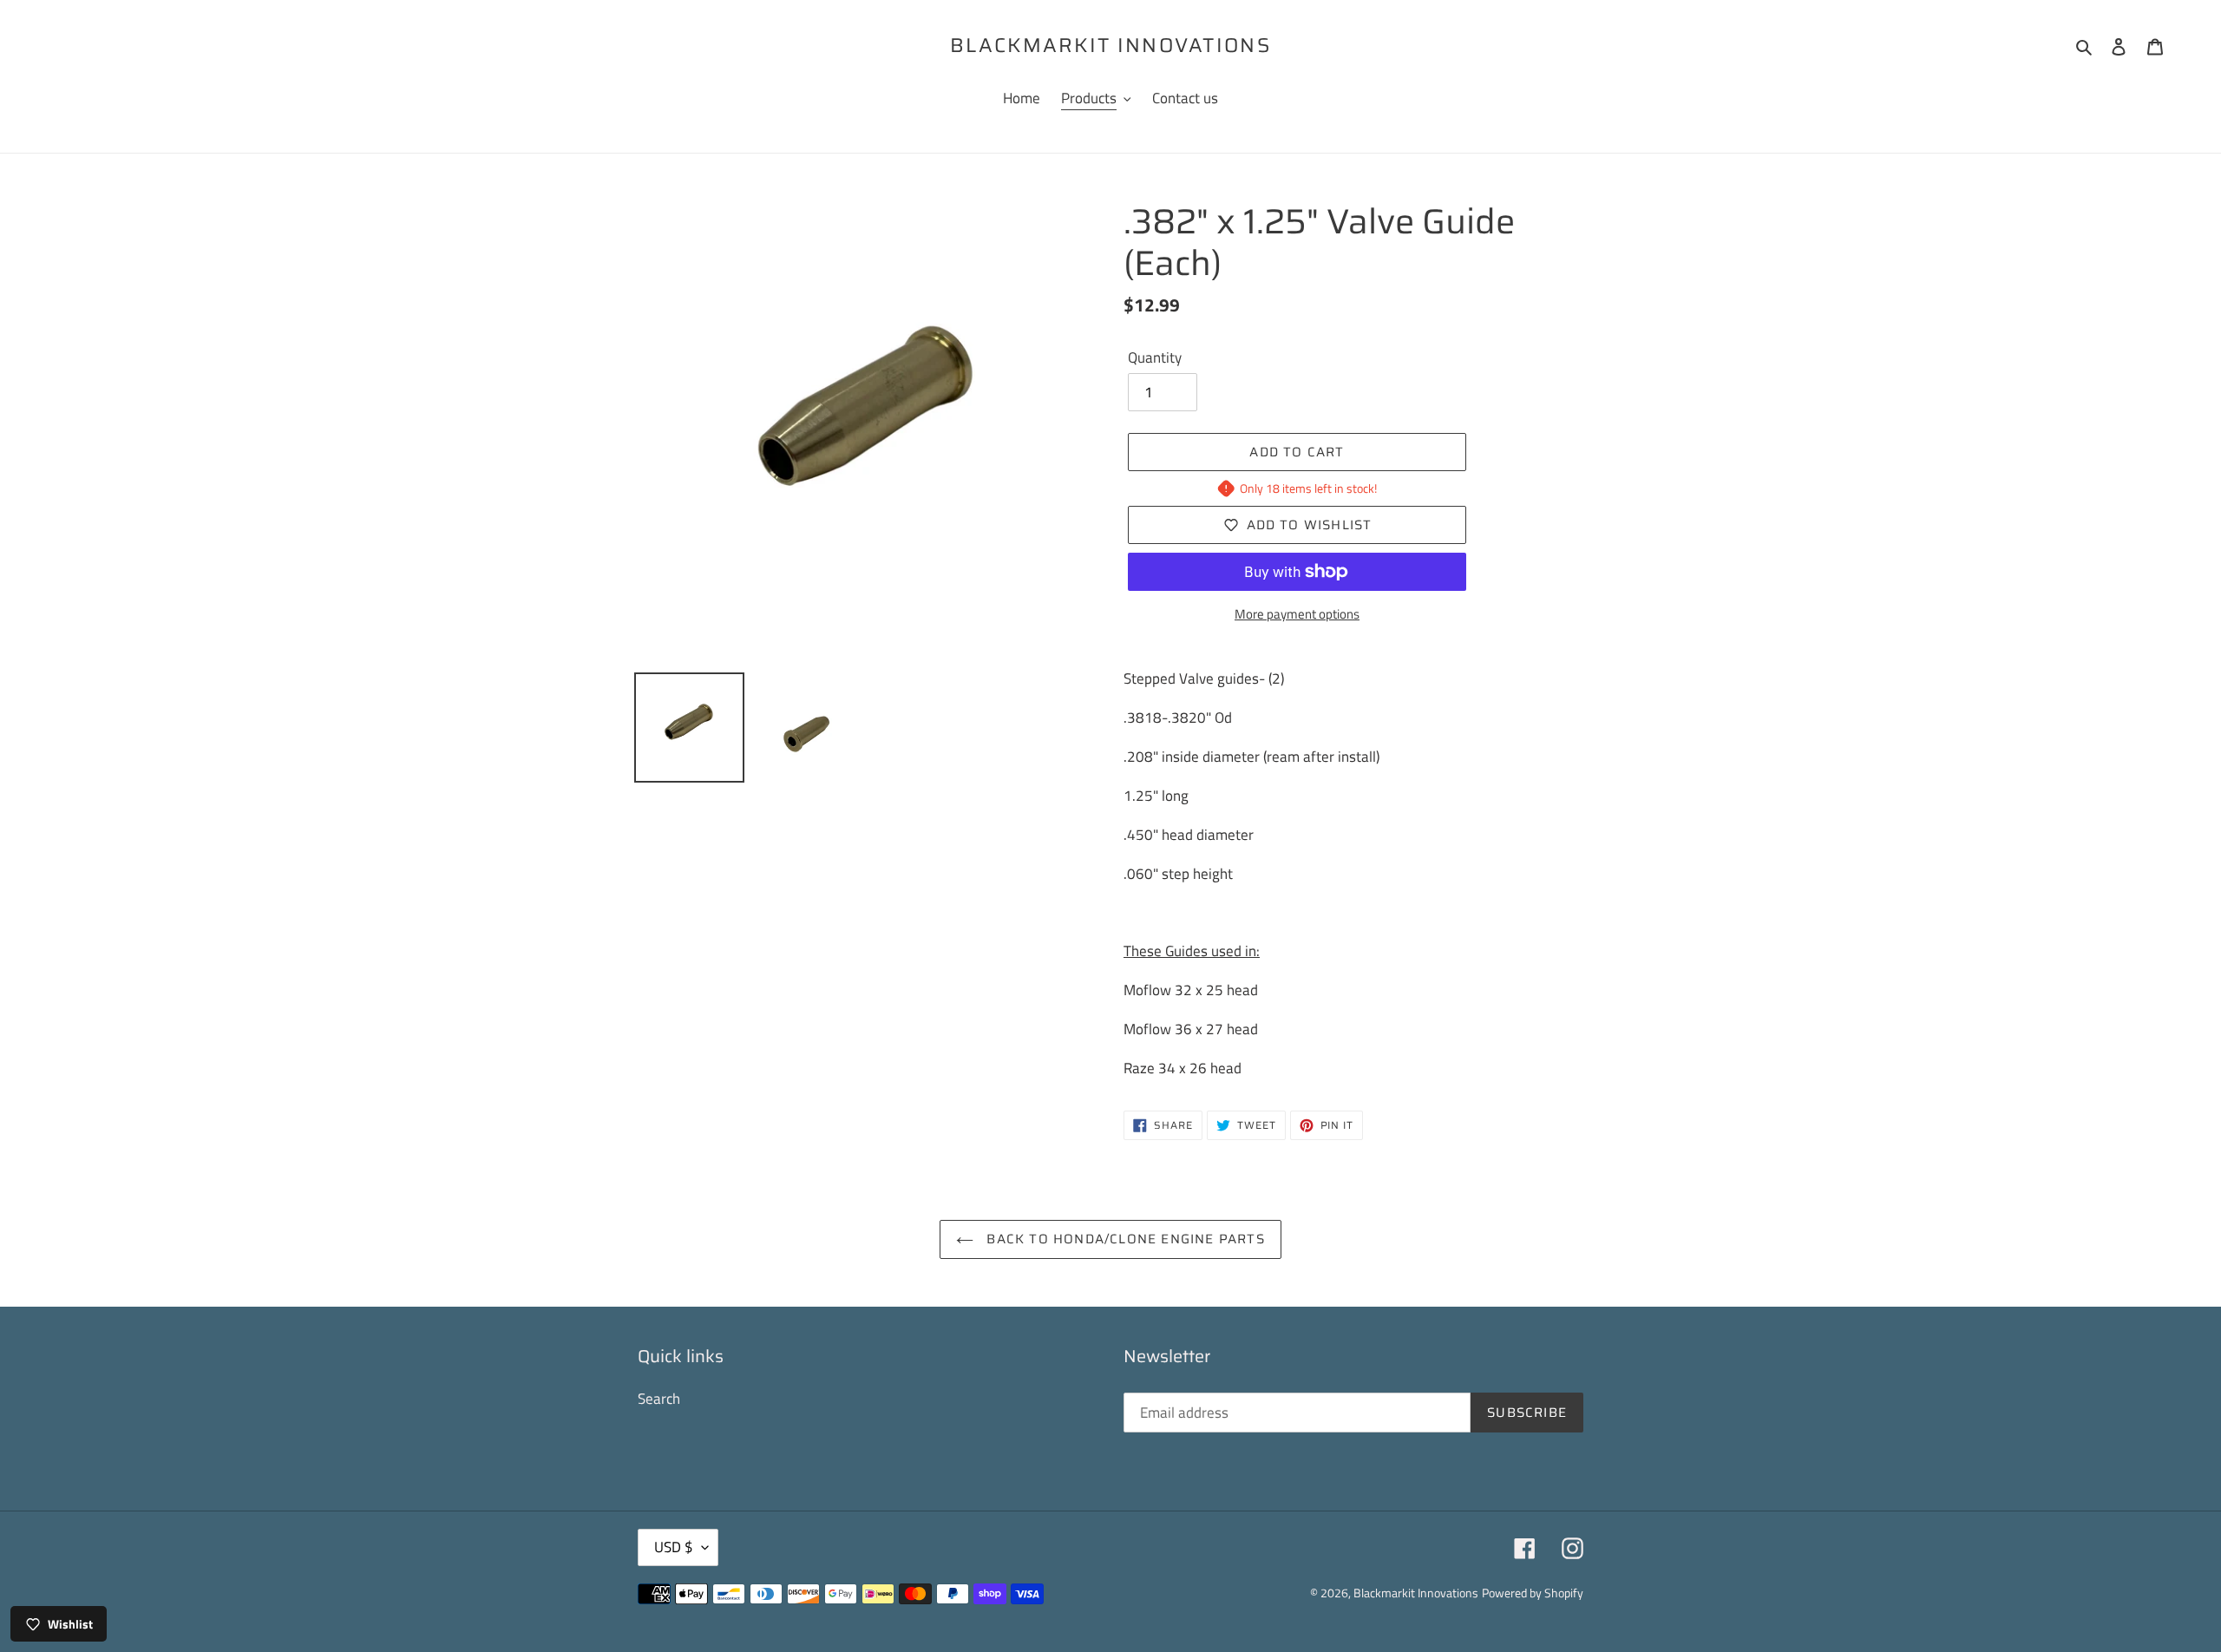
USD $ (674, 1547)
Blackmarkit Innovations (1110, 46)
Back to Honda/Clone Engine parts (1124, 1239)
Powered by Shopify (1533, 1593)
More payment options (1297, 614)
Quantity (1155, 358)
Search (659, 1399)
